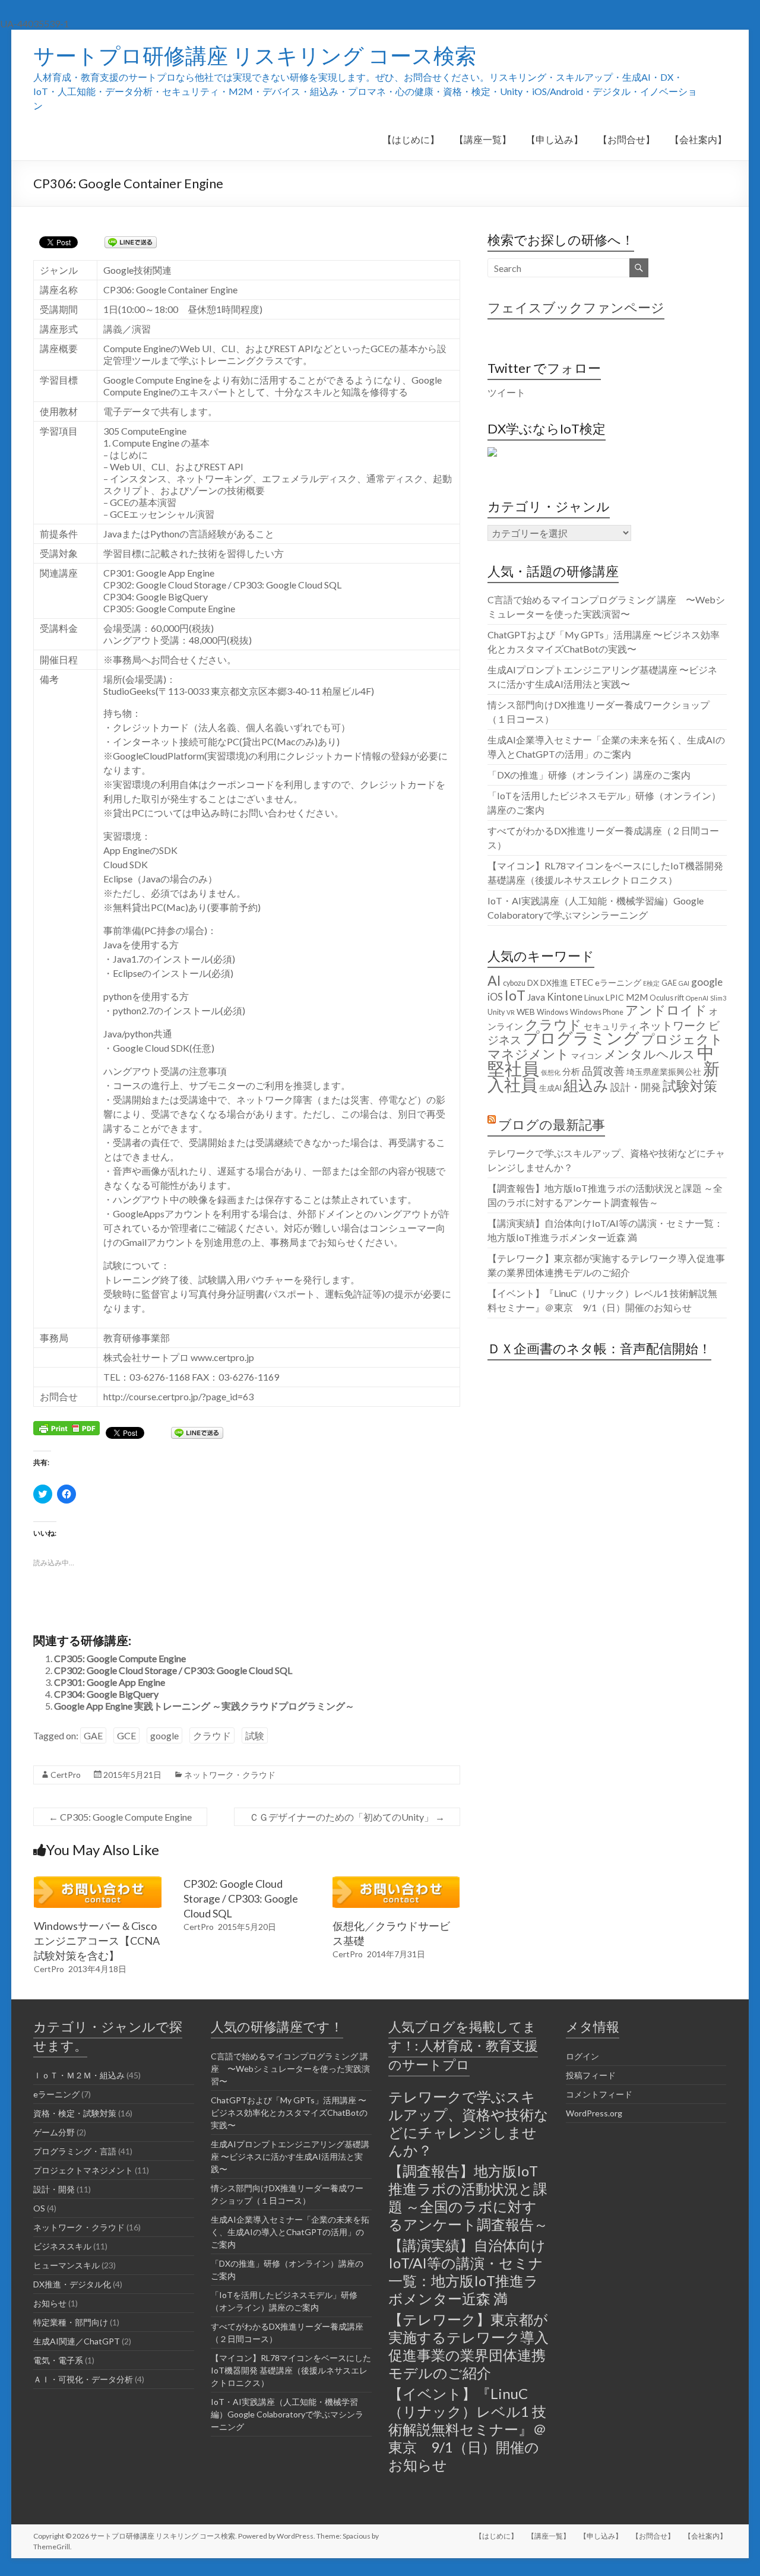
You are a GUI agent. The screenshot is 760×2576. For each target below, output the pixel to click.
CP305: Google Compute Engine (120, 1658)
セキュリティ (610, 1026)
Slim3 (718, 998)
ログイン (582, 2056)
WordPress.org (594, 2113)
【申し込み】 (555, 139)
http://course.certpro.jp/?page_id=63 (178, 1396)
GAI (684, 983)
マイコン (587, 1056)
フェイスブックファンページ (576, 307)
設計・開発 (636, 1087)
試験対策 (690, 1086)
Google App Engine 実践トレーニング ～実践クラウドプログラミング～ (204, 1706)
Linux (594, 997)
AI (494, 980)
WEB (526, 1012)
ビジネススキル (62, 2246)
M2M (637, 997)
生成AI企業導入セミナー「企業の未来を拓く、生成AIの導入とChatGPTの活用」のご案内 (290, 2232)
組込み (586, 1085)
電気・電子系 (58, 2360)
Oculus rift (667, 998)
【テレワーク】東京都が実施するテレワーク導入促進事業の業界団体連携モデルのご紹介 (468, 2346)
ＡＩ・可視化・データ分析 (83, 2379)
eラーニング (618, 982)
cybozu (514, 983)
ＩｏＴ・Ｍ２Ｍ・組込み (79, 2075)
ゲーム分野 (54, 2132)
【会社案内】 (698, 139)
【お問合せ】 (626, 139)
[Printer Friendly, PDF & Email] (66, 1427)
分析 (571, 1071)
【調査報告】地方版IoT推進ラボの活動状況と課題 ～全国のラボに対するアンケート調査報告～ (468, 2197)
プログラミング (581, 1038)
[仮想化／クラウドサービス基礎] (396, 1882)
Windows (552, 1012)
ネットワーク (673, 1025)
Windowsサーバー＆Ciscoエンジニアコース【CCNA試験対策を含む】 (97, 1941)
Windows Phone (597, 1012)
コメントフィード (599, 2094)
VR (511, 1012)
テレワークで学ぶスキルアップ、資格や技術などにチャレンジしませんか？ (468, 2123)
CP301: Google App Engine (110, 1682)
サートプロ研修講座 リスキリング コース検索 (255, 55)
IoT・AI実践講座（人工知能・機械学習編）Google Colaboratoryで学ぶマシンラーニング (287, 2414)
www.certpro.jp (222, 1357)
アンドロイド (666, 1010)
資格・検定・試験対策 (75, 2113)
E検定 (651, 983)
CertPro (66, 1775)
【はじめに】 (411, 139)
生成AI (550, 1088)
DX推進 (554, 982)
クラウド (212, 1735)
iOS (495, 997)
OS (39, 2208)
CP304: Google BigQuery (106, 1694)
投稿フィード (591, 2075)
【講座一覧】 (483, 139)
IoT (515, 995)
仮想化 (551, 1072)
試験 (255, 1735)
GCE (126, 1735)
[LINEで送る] (131, 241)
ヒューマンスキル (66, 2265)
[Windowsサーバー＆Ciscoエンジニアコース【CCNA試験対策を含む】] (97, 1882)
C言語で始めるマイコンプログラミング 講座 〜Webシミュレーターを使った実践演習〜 (290, 2069)
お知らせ (50, 2303)
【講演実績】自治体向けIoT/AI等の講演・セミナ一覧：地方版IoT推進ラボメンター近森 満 (467, 2272)
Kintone (565, 997)
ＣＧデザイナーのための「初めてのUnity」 (347, 1817)
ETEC (582, 982)
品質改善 (603, 1071)
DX (533, 982)
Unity (496, 1012)
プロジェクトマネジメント (83, 2170)
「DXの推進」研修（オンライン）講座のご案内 (589, 775)
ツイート (506, 392)
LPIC (615, 997)
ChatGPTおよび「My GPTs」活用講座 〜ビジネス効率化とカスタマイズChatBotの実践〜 (289, 2113)
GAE (93, 1735)
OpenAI (697, 998)
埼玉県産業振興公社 (664, 1072)
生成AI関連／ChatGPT (77, 2341)
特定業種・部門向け (71, 2322)
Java (536, 997)
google (164, 1735)
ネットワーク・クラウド (230, 1775)
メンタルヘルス (650, 1054)
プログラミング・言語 (75, 2151)
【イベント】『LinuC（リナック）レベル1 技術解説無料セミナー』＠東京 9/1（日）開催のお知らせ (468, 2429)
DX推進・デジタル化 (72, 2284)
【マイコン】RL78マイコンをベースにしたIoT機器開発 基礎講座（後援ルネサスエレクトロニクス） (291, 2370)
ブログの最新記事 (552, 1124)
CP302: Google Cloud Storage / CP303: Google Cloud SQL (173, 1670)
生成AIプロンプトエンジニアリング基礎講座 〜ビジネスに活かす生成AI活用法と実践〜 (290, 2156)
